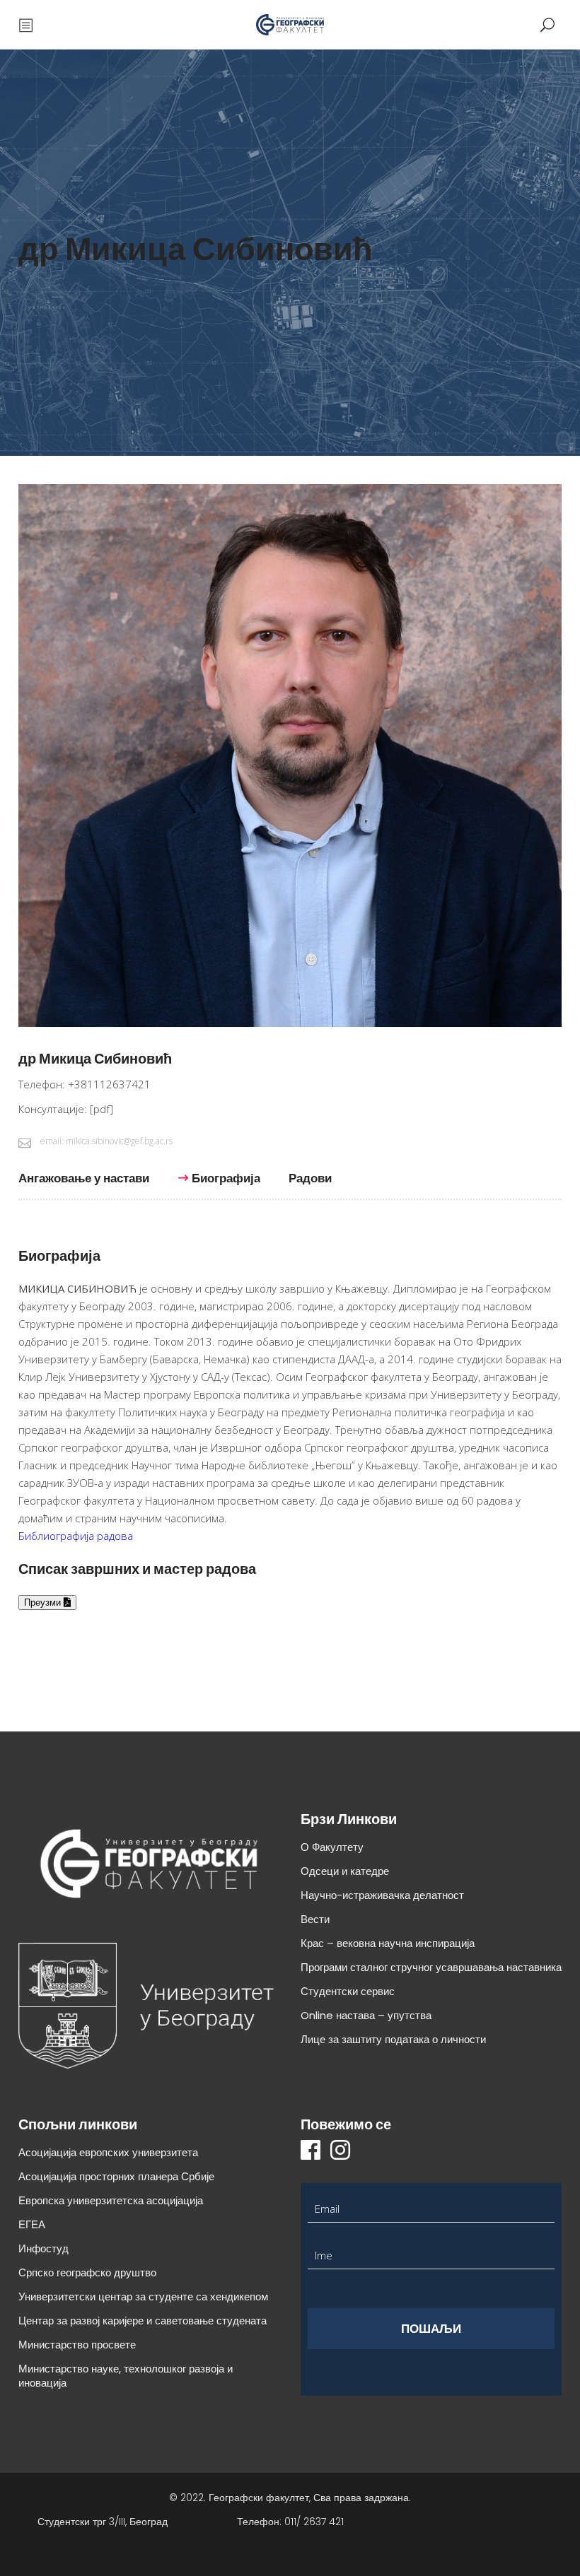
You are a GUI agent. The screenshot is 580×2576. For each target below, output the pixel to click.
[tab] (91, 1185)
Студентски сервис (348, 1991)
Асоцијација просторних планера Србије (116, 2176)
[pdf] (101, 1109)
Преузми (44, 1602)
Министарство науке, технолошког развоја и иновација (126, 2376)
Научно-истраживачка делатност (382, 1895)
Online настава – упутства (366, 2015)
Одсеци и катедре (345, 1871)
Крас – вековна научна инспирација (388, 1943)
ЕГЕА (32, 2224)
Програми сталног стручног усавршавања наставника (431, 1967)
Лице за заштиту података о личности (393, 2039)
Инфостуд (43, 2248)
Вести (315, 1919)
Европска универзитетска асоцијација (111, 2200)
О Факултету (332, 1847)
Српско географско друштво (87, 2272)
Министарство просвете (77, 2345)
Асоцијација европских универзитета (108, 2152)
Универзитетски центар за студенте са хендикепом (143, 2296)
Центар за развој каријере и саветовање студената (143, 2321)
